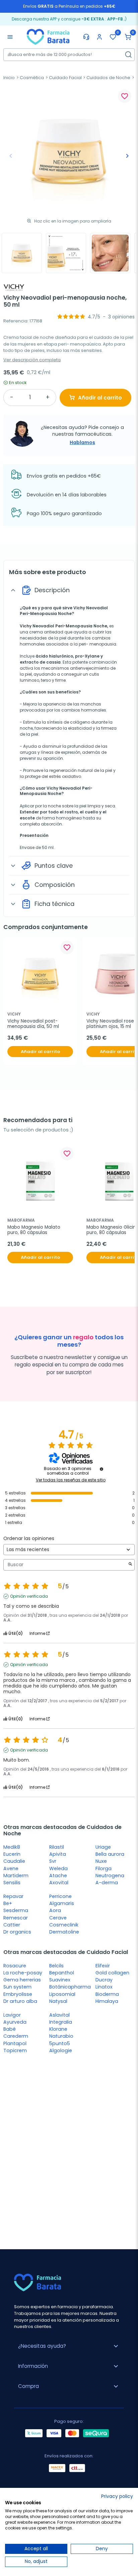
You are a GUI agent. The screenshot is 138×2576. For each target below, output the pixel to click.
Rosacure (15, 1966)
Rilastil (57, 1847)
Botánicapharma (70, 1987)
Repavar (13, 1896)
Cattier (12, 1925)
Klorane (58, 2029)
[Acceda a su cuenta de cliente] (99, 37)
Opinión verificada (29, 1596)
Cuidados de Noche (108, 78)
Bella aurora (110, 1854)
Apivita (58, 1854)
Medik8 (12, 1847)
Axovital (59, 1883)
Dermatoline (64, 1932)
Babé (10, 2029)
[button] (128, 37)
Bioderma (107, 1994)
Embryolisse (18, 1994)
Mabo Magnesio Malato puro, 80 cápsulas (34, 1230)
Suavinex (60, 1980)
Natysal (58, 2001)
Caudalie (14, 1861)
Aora (55, 1910)
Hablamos (82, 442)
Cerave (58, 1918)
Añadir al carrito (100, 398)
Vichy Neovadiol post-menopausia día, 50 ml (33, 1024)
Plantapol (15, 2043)
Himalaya (107, 2001)
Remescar (16, 1918)
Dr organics (17, 1932)
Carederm (16, 2036)
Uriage (103, 1847)
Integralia (61, 2022)
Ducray (104, 1980)
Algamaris (62, 1903)
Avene (11, 1868)
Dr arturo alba (20, 2001)
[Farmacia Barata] (48, 37)
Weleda (58, 1868)
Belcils (56, 1966)
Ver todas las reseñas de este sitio (71, 1480)
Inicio (9, 78)
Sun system (17, 1987)
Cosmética (32, 78)
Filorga (103, 1868)
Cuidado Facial (65, 78)
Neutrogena (110, 1876)
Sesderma (16, 1910)
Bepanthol (62, 1973)
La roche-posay (23, 1973)
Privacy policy (117, 2496)
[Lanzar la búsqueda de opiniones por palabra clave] (130, 1565)
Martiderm (16, 1876)
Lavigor (12, 2015)
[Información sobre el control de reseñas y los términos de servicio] (101, 1469)
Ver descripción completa (32, 360)
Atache (58, 1876)
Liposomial (62, 1994)
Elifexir (103, 1966)
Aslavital (59, 2015)
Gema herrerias (22, 1980)
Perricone (60, 1896)
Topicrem (15, 2050)
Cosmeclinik (64, 1925)
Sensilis (12, 1883)
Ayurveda (15, 2022)
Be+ (8, 1903)
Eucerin (12, 1854)
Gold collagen (112, 1973)
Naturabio (61, 2036)
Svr (53, 1861)
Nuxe (101, 1861)
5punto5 (60, 2043)
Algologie (61, 2050)
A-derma (107, 1883)
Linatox (104, 1987)
